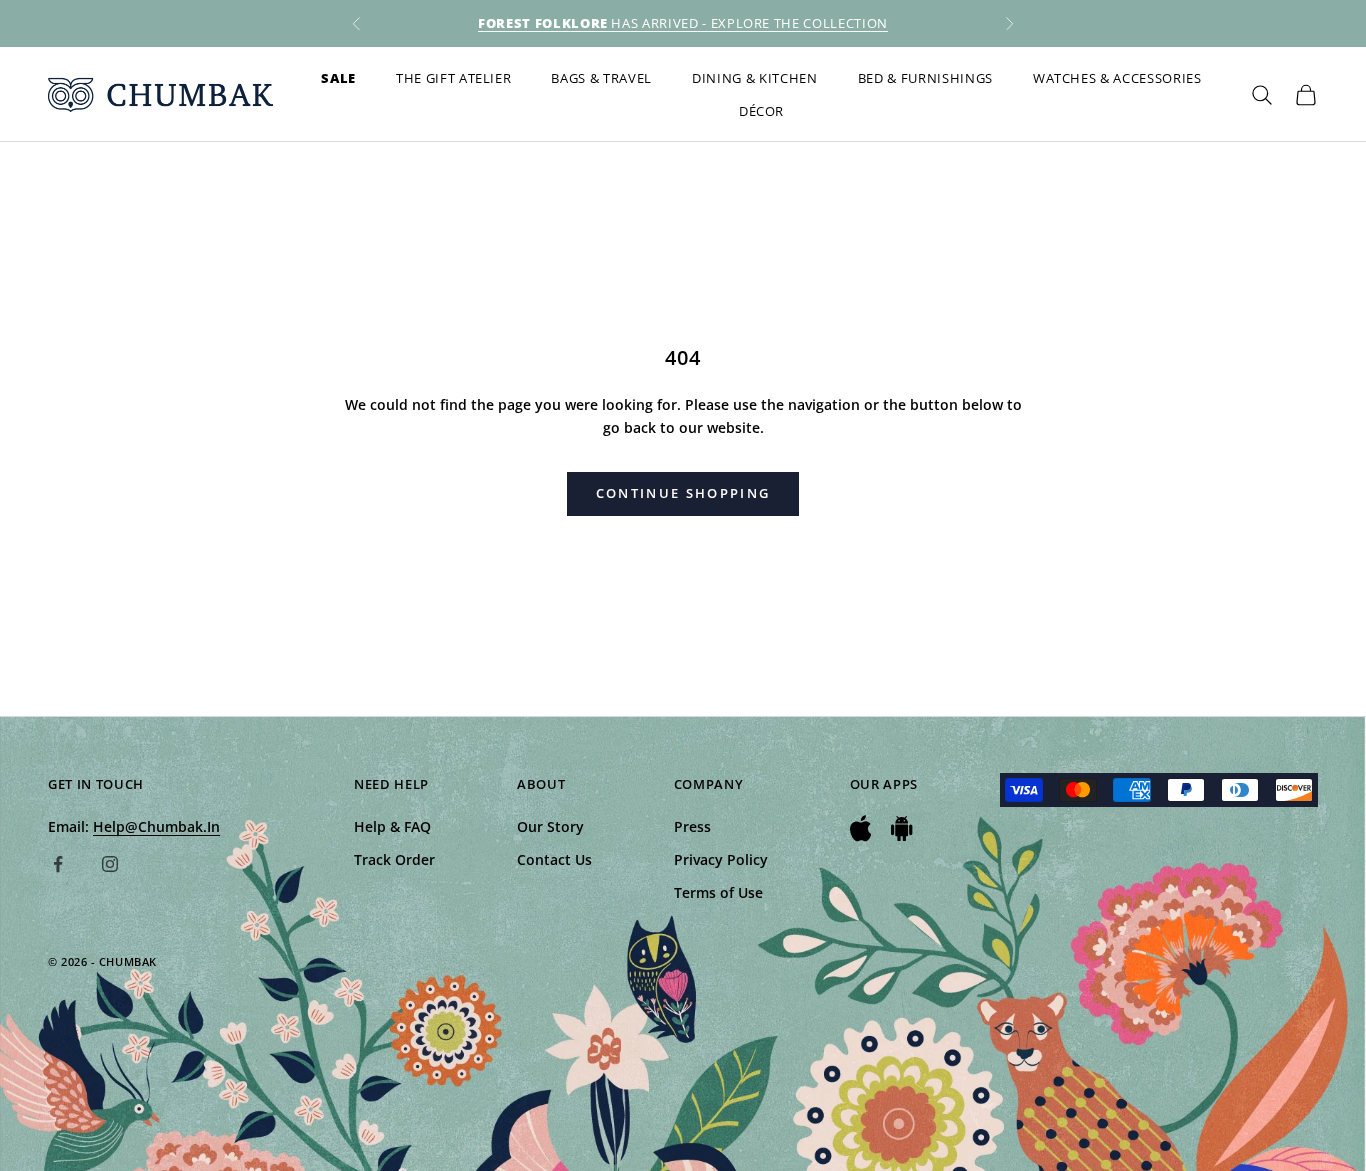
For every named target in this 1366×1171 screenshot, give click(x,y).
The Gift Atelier (454, 78)
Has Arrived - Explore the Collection (683, 23)
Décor (761, 111)
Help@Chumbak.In (156, 826)
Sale (338, 78)
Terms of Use (718, 892)
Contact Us (554, 859)
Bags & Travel (601, 78)
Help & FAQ (392, 826)
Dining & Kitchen (755, 78)
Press (692, 826)
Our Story (550, 826)
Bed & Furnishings (925, 78)
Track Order (394, 859)
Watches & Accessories (1117, 78)
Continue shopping (683, 493)
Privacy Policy (721, 859)
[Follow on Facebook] (58, 864)
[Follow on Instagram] (110, 864)
